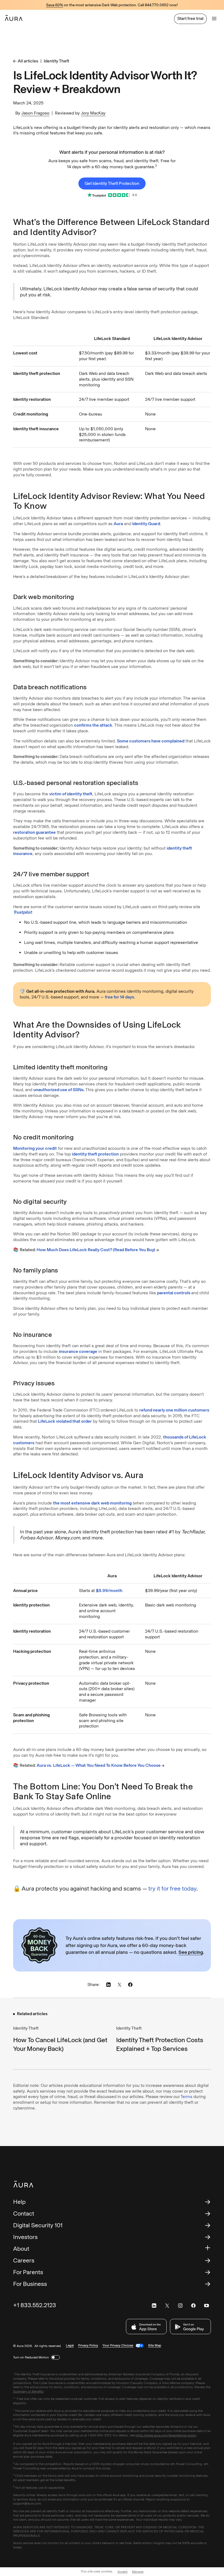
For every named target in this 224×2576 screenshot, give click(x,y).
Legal (70, 2345)
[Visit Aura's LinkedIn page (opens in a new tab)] (154, 2306)
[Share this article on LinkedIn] (108, 1985)
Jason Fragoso (35, 113)
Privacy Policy (88, 2345)
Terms (186, 2097)
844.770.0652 (157, 5)
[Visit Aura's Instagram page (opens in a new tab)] (180, 2306)
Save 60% (55, 5)
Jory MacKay (93, 113)
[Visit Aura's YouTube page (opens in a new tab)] (207, 2306)
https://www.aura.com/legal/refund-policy (166, 2435)
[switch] (55, 2357)
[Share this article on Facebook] (130, 1985)
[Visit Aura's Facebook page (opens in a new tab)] (193, 2306)
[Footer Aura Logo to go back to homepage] (23, 2184)
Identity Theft (56, 61)
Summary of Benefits (28, 2391)
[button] (214, 19)
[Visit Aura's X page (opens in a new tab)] (167, 2306)
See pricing (191, 1952)
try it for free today (172, 1889)
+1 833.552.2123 (35, 2305)
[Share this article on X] (119, 1985)
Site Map (155, 2345)
